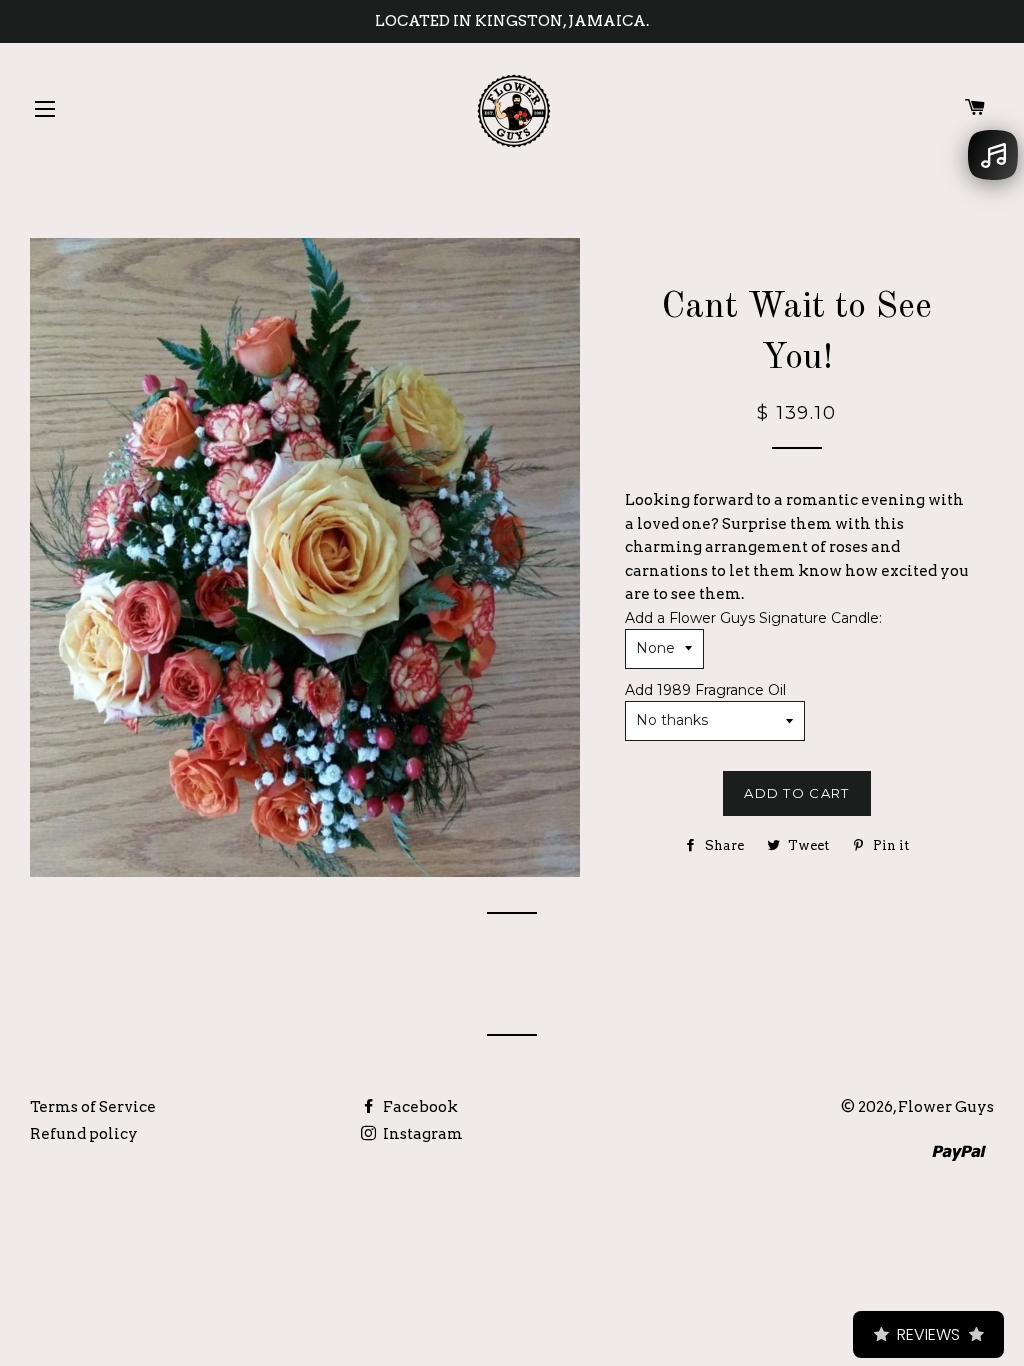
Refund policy (84, 1134)
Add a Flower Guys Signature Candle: (753, 618)
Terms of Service (93, 1107)
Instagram (421, 1134)
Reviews (928, 1334)
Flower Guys (946, 1107)
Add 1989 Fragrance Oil (705, 690)
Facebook (419, 1107)
